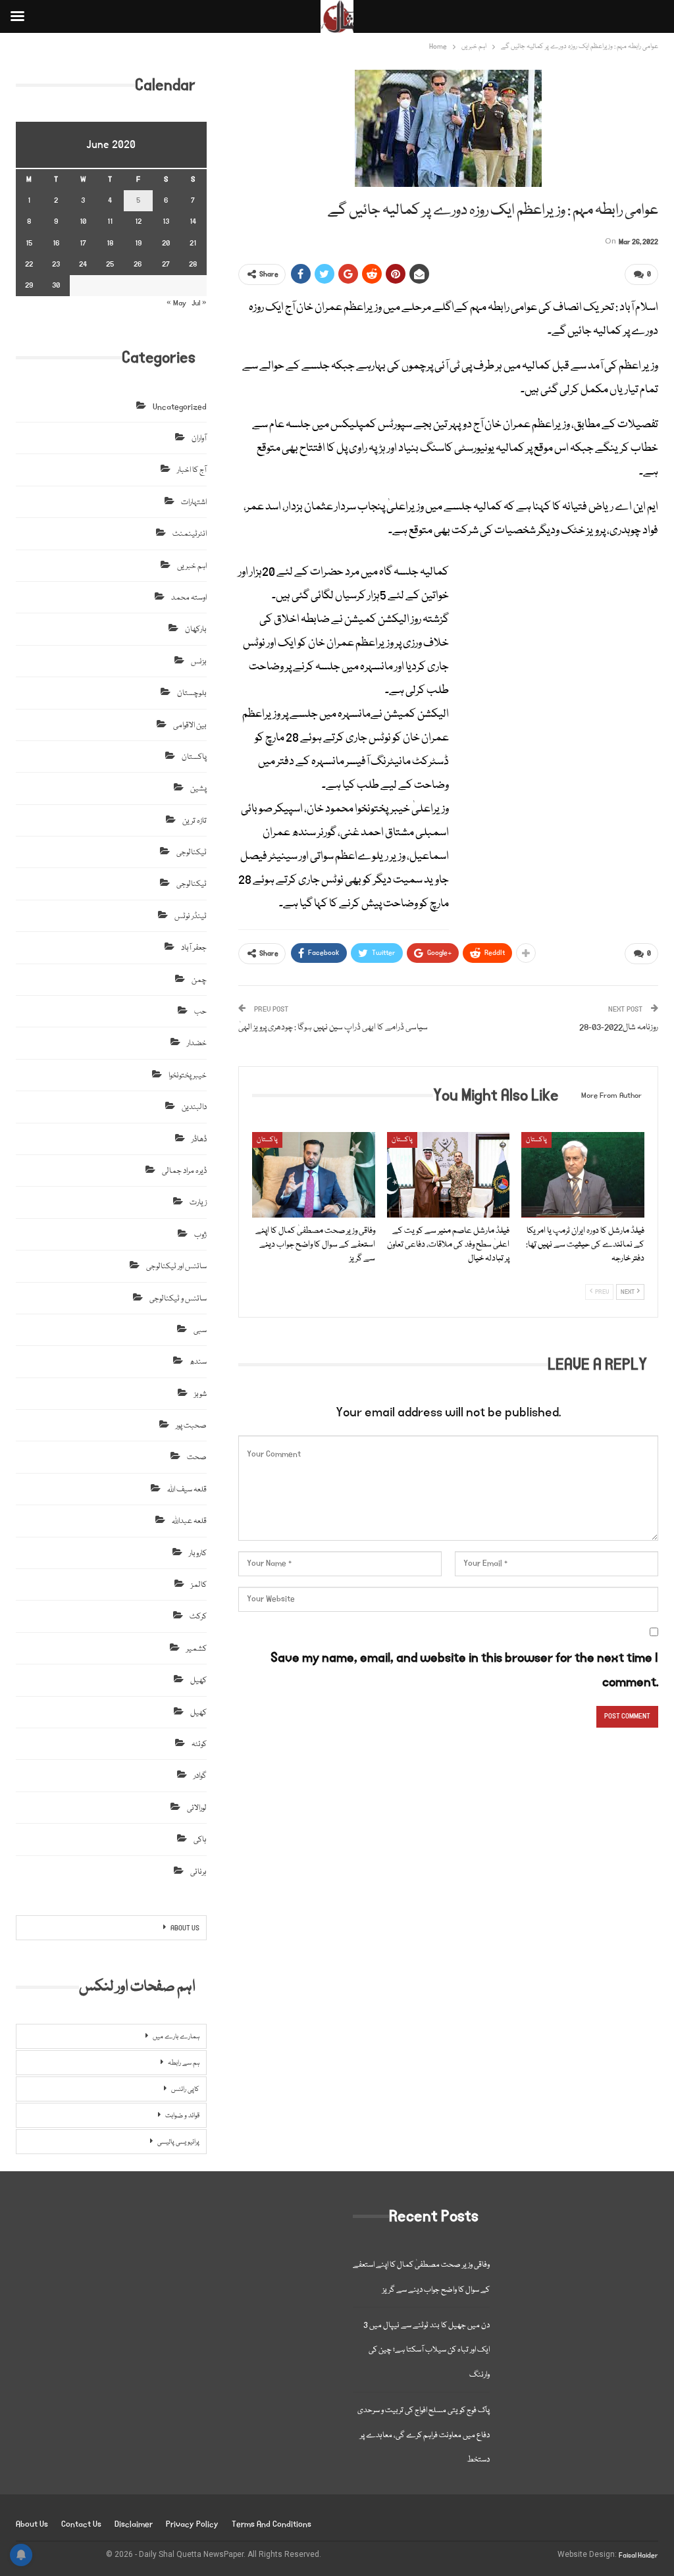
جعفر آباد (194, 948)
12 (138, 221)
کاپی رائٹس (185, 2090)
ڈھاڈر (199, 1140)
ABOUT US (185, 1928)
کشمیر (196, 1649)
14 (193, 221)
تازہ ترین (194, 821)
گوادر (200, 1776)
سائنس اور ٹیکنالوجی (176, 1267)
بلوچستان (192, 693)
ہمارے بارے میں (176, 2037)
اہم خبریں (192, 566)
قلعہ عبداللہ (189, 1521)
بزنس (199, 662)
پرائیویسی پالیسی (178, 2142)
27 (166, 264)
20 (166, 243)
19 (138, 243)
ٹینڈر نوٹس (191, 916)
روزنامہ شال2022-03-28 (619, 1027)
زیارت (198, 1203)
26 (138, 264)
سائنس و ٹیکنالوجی (178, 1299)
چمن (199, 980)
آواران (199, 439)
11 (110, 221)
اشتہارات (194, 502)
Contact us (81, 2524)
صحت (197, 1457)
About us (32, 2524)
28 (193, 264)
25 (110, 264)
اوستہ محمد (189, 598)
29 (29, 285)
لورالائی (197, 1808)
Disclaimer (134, 2524)
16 (56, 243)
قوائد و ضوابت (182, 2116)
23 (56, 264)
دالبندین (194, 1107)
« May (176, 303)
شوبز (200, 1394)
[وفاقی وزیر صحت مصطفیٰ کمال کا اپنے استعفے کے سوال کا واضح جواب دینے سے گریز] (314, 1175)
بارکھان (196, 630)
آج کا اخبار (192, 470)
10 (83, 221)
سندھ (198, 1362)
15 (29, 243)
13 (166, 221)
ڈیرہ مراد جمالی (184, 1171)
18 (110, 243)
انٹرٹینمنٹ (190, 534)
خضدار (197, 1043)
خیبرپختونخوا (188, 1076)
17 (83, 243)
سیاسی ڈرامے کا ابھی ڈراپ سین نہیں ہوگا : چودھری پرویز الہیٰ (333, 1027)
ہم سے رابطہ (184, 2063)
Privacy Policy (192, 2524)
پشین (198, 789)
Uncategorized (180, 407)
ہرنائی (198, 1872)
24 (83, 264)
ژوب (200, 1235)
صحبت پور (191, 1426)
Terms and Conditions (272, 2524)
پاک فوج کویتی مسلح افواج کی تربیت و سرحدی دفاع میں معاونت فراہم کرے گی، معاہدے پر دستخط (424, 2435)
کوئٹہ (199, 1744)
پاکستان (267, 1140)
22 (29, 264)
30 (56, 285)
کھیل (198, 1681)
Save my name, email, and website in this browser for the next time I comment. (464, 1670)
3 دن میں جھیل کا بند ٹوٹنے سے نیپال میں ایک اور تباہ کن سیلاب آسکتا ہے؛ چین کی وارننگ (427, 2350)
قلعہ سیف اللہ (187, 1490)
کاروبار (198, 1554)
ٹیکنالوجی (192, 853)
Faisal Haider (638, 2556)
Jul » (199, 303)
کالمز (199, 1585)
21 (193, 243)
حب (200, 1012)
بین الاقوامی (190, 726)
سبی (200, 1330)
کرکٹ (198, 1617)
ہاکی (200, 1840)
